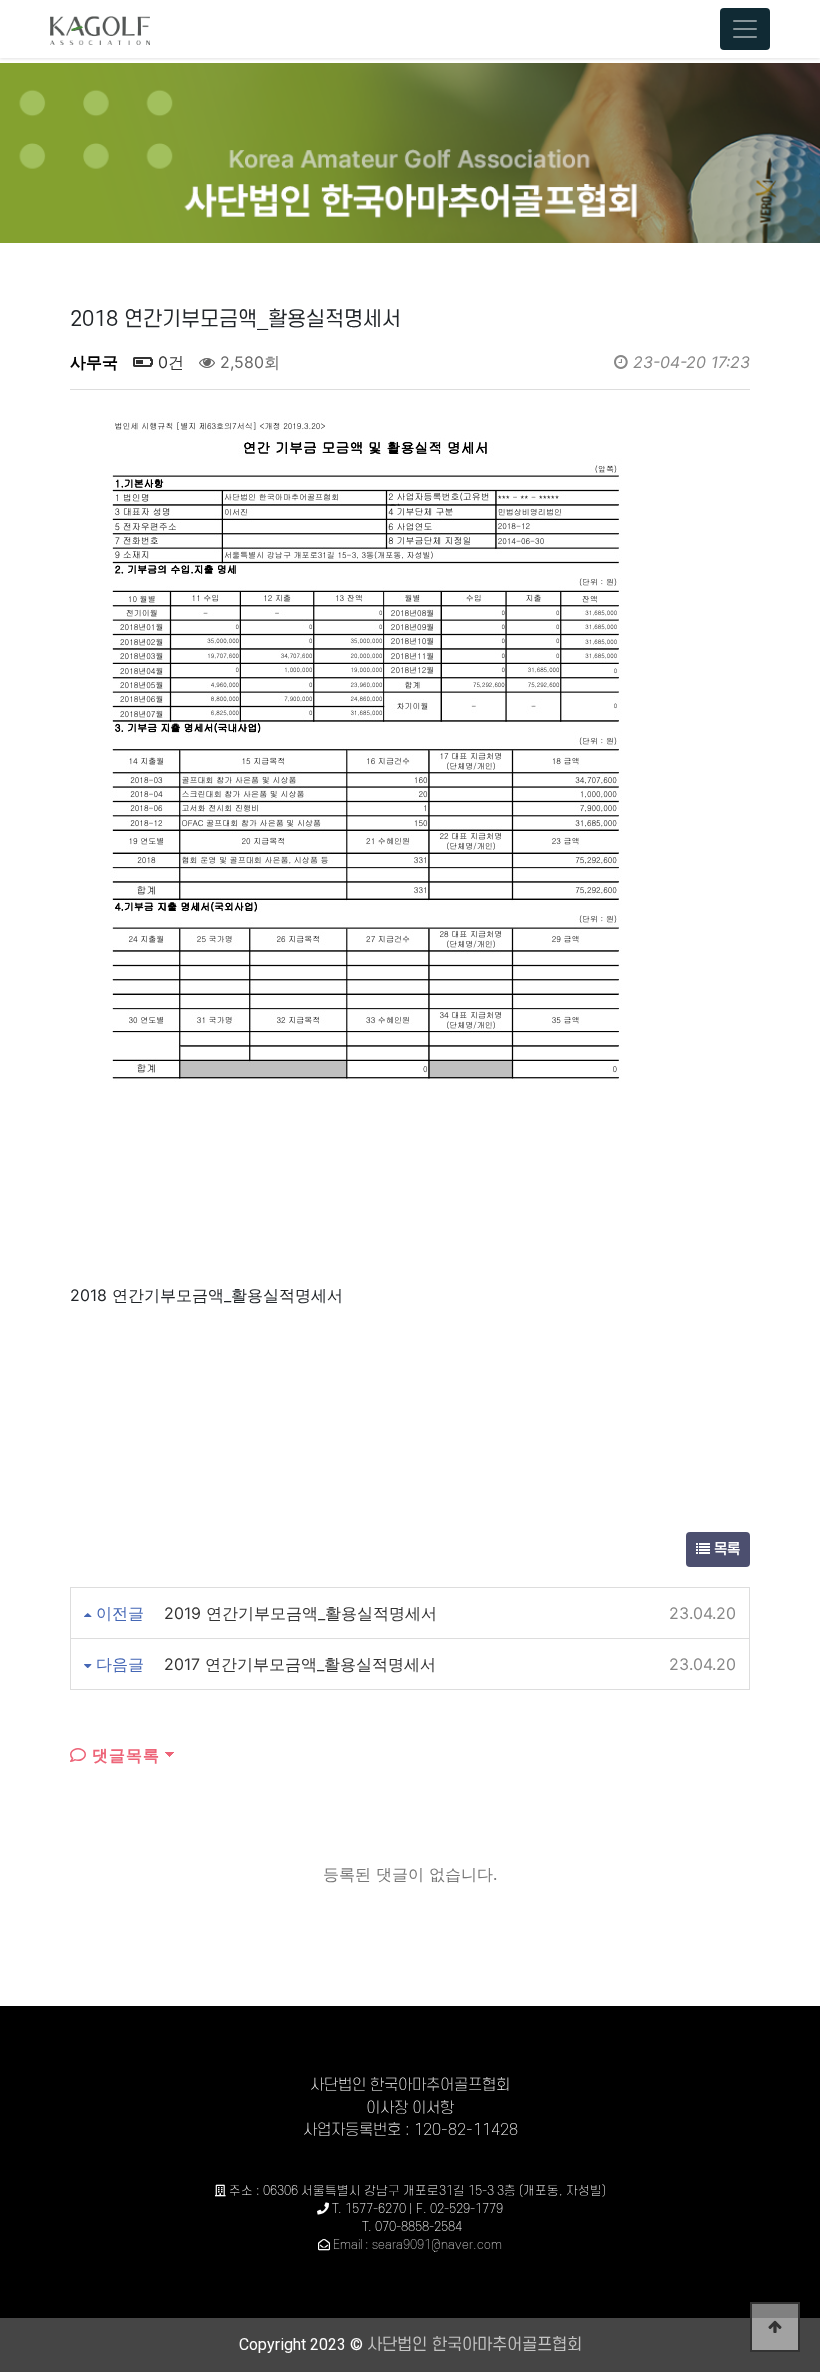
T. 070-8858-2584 (412, 2227)
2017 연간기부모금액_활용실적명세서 (300, 1664)
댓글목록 (123, 1755)
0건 (168, 362)
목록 (725, 1549)
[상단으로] (775, 2327)
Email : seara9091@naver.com (417, 2245)
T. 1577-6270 (369, 2209)
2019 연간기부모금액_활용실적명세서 (300, 1613)
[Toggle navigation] (745, 29)
